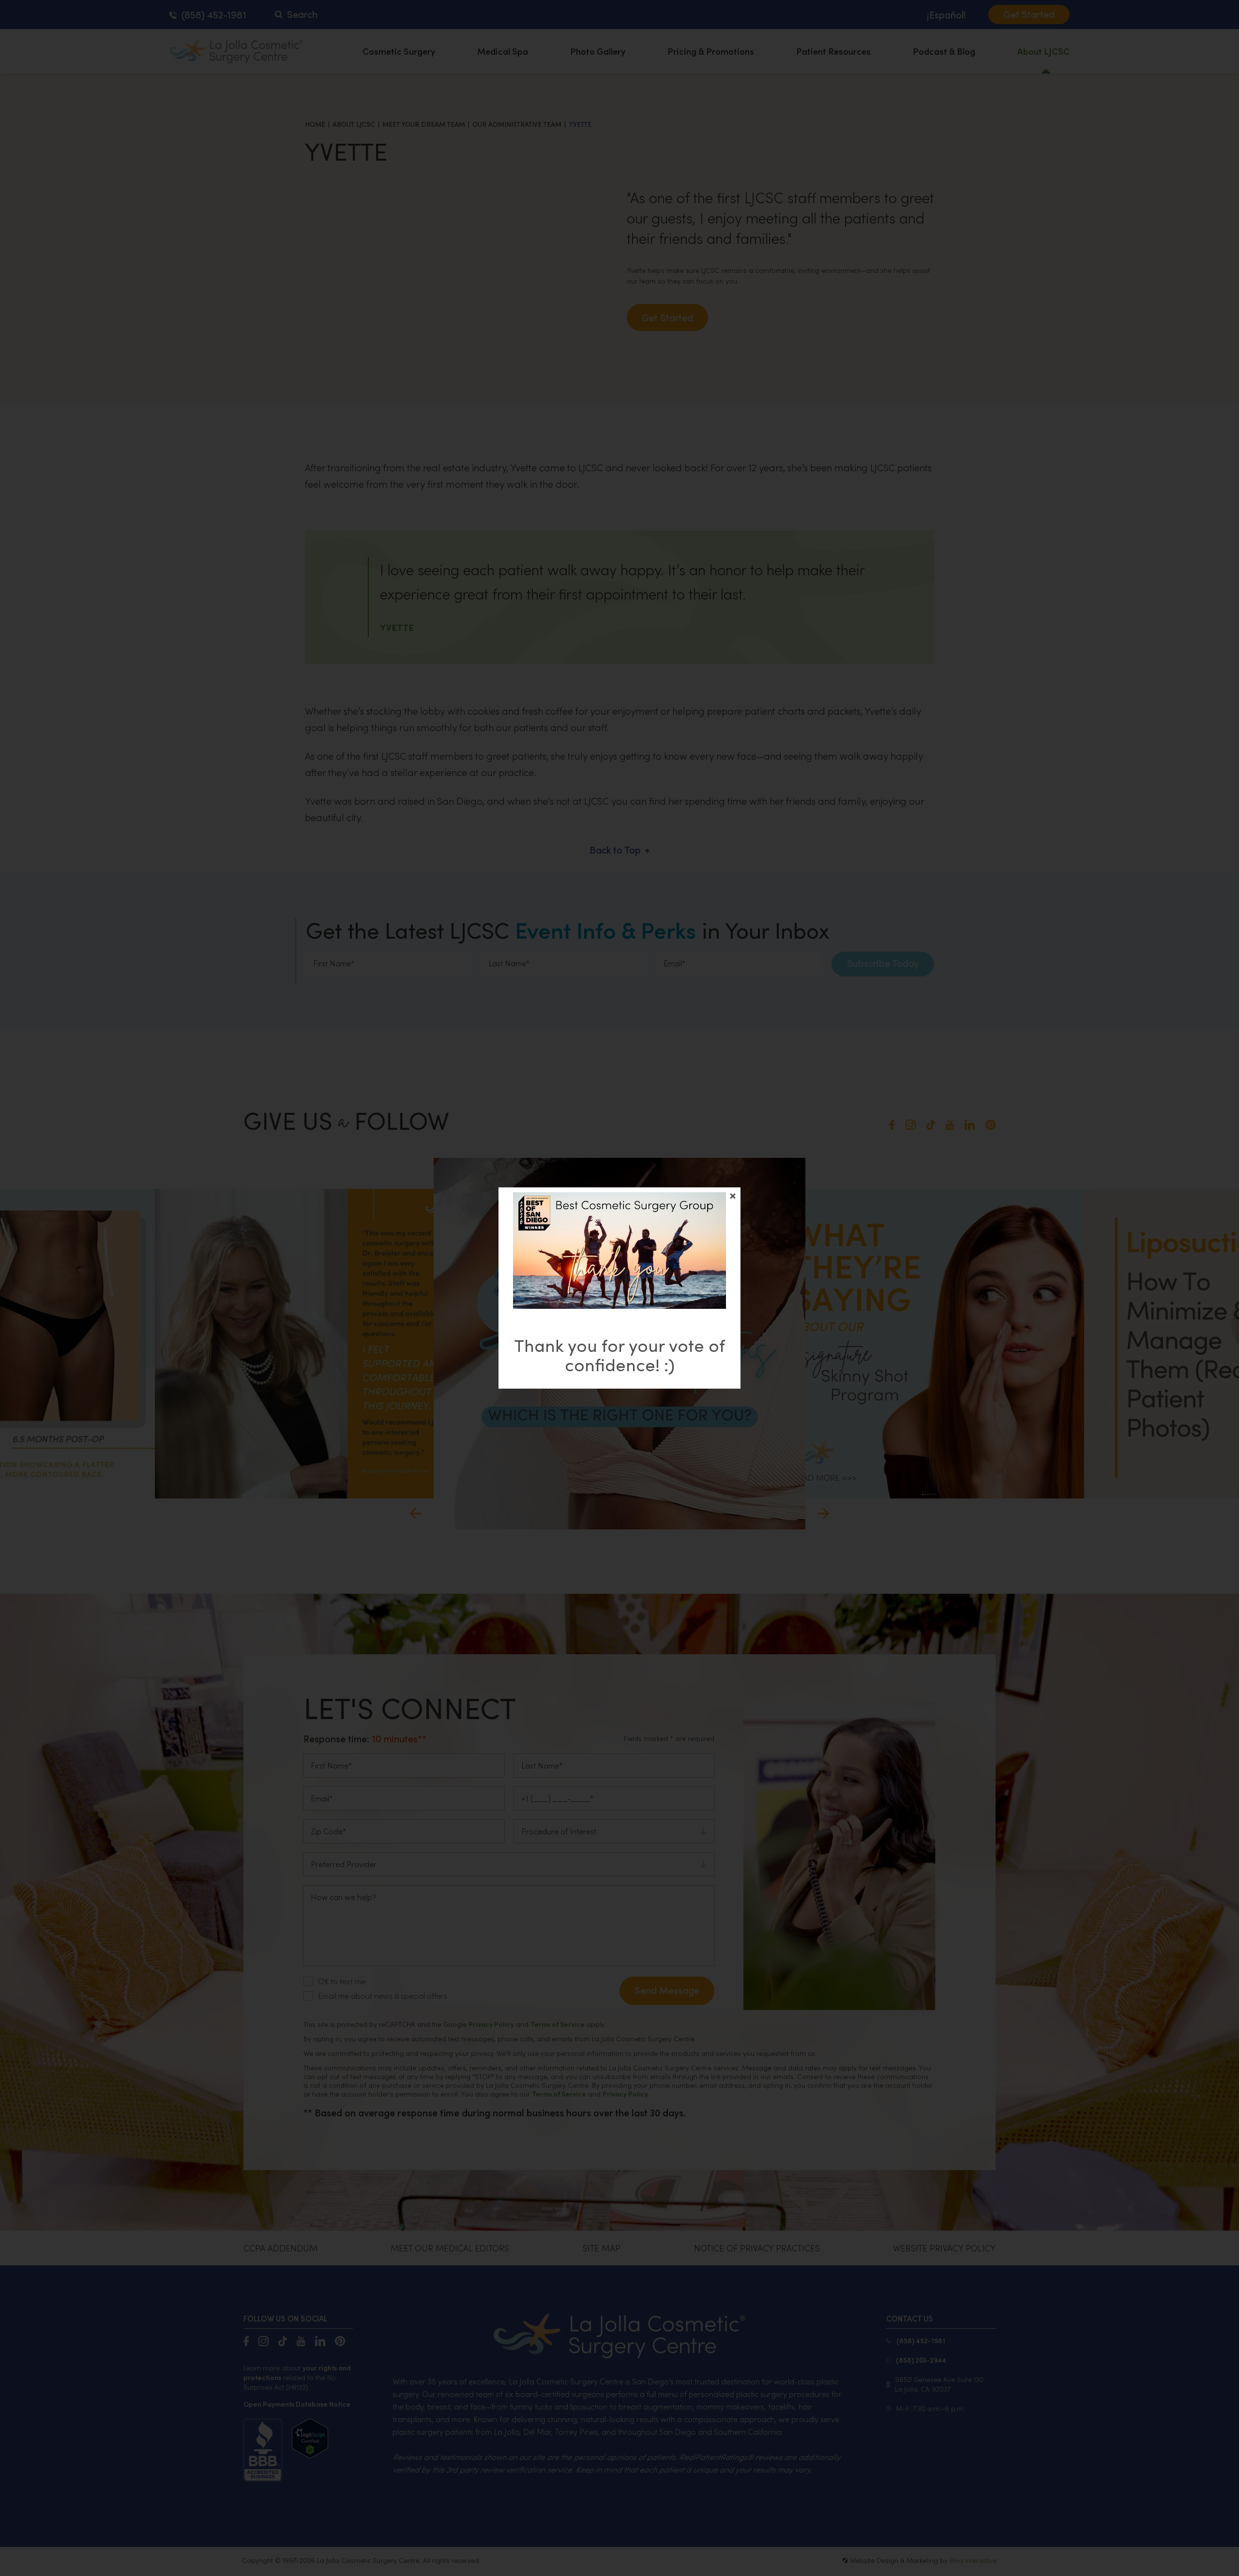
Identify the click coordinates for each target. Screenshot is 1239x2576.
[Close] (733, 1196)
